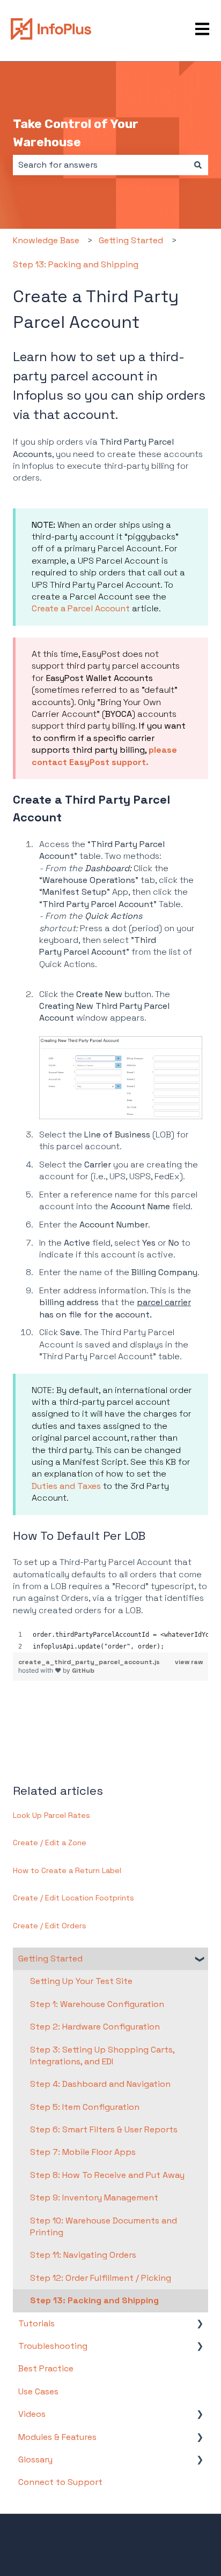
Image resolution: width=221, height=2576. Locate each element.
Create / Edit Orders (50, 1926)
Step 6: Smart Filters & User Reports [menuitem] (104, 2129)
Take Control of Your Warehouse (76, 133)
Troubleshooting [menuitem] (53, 2346)
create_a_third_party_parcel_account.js (89, 1662)
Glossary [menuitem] (35, 2459)
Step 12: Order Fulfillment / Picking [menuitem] (101, 2278)
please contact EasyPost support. (104, 756)
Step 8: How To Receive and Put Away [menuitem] (107, 2175)
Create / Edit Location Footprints (73, 1898)
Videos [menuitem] (32, 2414)
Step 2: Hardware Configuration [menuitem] (95, 2027)
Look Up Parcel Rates (51, 1815)
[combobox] (100, 165)
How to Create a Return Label (67, 1870)
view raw (189, 1662)
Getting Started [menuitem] (50, 1959)
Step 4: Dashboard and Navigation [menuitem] (100, 2084)
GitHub (83, 1671)
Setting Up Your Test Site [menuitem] (81, 1981)
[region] (110, 1641)
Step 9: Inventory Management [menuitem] (94, 2197)
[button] (200, 1960)
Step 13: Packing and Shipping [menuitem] (94, 2300)
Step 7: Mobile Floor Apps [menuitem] (83, 2152)
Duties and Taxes (66, 1486)
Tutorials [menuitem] (36, 2323)
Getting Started (131, 240)
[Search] (198, 165)
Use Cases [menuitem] (38, 2391)
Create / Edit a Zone (50, 1843)
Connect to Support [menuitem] (60, 2482)
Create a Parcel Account (81, 608)
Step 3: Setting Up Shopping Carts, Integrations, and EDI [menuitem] (102, 2055)
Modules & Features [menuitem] (57, 2437)
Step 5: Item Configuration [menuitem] (85, 2107)
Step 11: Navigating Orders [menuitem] (83, 2255)
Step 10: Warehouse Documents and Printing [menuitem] (104, 2226)
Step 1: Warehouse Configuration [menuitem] (97, 2004)
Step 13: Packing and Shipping (76, 264)
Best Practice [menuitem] (46, 2368)
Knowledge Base (46, 240)
